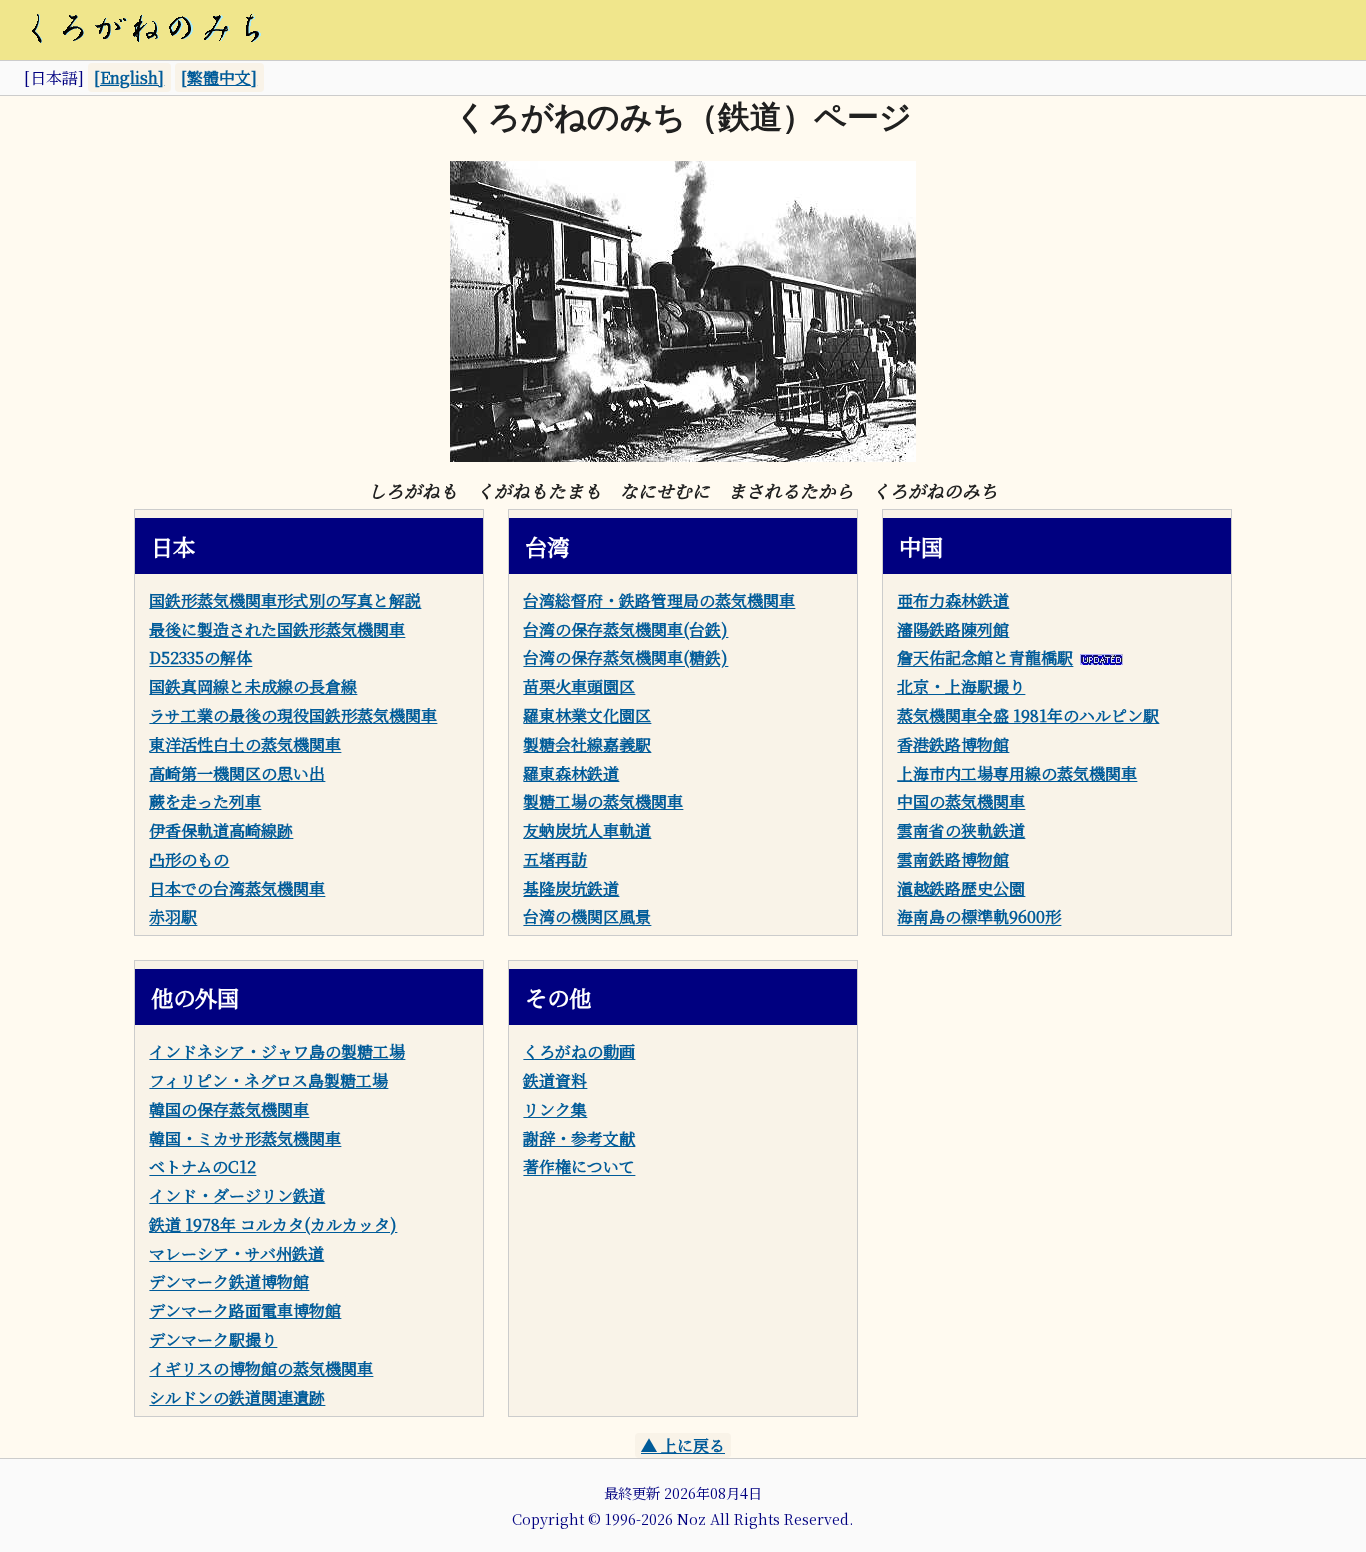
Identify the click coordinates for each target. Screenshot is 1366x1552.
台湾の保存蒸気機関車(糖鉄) (625, 658)
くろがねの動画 (579, 1051)
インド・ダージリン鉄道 (237, 1195)
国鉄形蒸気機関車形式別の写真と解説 (285, 600)
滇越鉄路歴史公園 (961, 888)
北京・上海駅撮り (961, 686)
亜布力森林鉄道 (953, 600)
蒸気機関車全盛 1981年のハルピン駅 (1028, 715)
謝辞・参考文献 (579, 1138)
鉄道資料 (555, 1080)
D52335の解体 (200, 658)
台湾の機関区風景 (587, 917)
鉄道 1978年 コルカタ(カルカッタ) (273, 1224)
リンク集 (555, 1109)
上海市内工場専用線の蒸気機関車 (1017, 773)
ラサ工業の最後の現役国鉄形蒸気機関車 (293, 715)
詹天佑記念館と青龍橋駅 (985, 658)
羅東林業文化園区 (587, 715)
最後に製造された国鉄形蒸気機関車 (277, 629)
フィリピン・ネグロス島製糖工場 (268, 1080)
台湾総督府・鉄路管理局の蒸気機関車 (659, 600)
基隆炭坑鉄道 (571, 888)
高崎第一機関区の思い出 (237, 773)
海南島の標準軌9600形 (979, 917)
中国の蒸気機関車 (961, 801)
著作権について (579, 1167)
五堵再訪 (555, 859)
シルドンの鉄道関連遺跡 (237, 1397)
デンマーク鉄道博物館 (229, 1282)
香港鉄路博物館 (953, 744)
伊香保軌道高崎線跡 (221, 830)
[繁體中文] (219, 77)
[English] (129, 77)
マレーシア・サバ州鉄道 (236, 1253)
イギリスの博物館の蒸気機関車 (261, 1368)
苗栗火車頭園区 (579, 686)
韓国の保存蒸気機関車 (229, 1109)
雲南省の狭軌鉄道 (961, 830)
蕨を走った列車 (205, 801)
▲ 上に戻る (683, 1445)
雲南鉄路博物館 (953, 859)
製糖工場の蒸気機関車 (603, 801)
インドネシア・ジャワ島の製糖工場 (277, 1051)
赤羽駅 (173, 917)
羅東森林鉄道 (571, 773)
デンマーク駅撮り (213, 1339)
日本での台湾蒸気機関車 (237, 888)
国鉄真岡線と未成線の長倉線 (253, 686)
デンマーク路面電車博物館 (245, 1310)
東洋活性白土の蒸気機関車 (245, 744)
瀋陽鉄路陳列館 (953, 629)
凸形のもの (189, 859)
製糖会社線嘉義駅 (587, 744)
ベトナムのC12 (202, 1167)
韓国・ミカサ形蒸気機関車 (245, 1138)
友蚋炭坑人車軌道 (587, 830)
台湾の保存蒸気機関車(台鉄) (625, 629)
